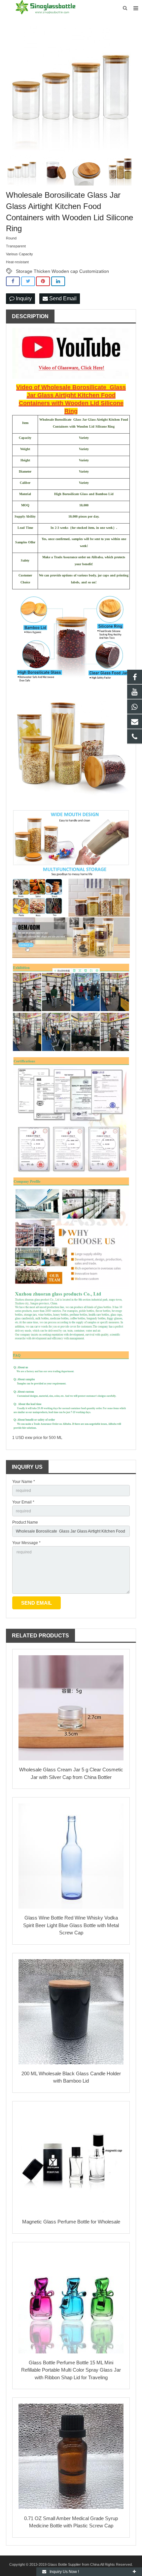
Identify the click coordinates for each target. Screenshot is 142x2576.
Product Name (25, 1522)
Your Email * (23, 1502)
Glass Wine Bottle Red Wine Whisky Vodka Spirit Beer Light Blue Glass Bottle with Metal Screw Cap (71, 1925)
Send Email (62, 298)
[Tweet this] (28, 281)
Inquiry (23, 298)
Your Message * (26, 1543)
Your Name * (24, 1482)
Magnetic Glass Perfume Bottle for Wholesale (71, 2222)
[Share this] (13, 281)
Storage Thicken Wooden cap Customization (62, 271)
